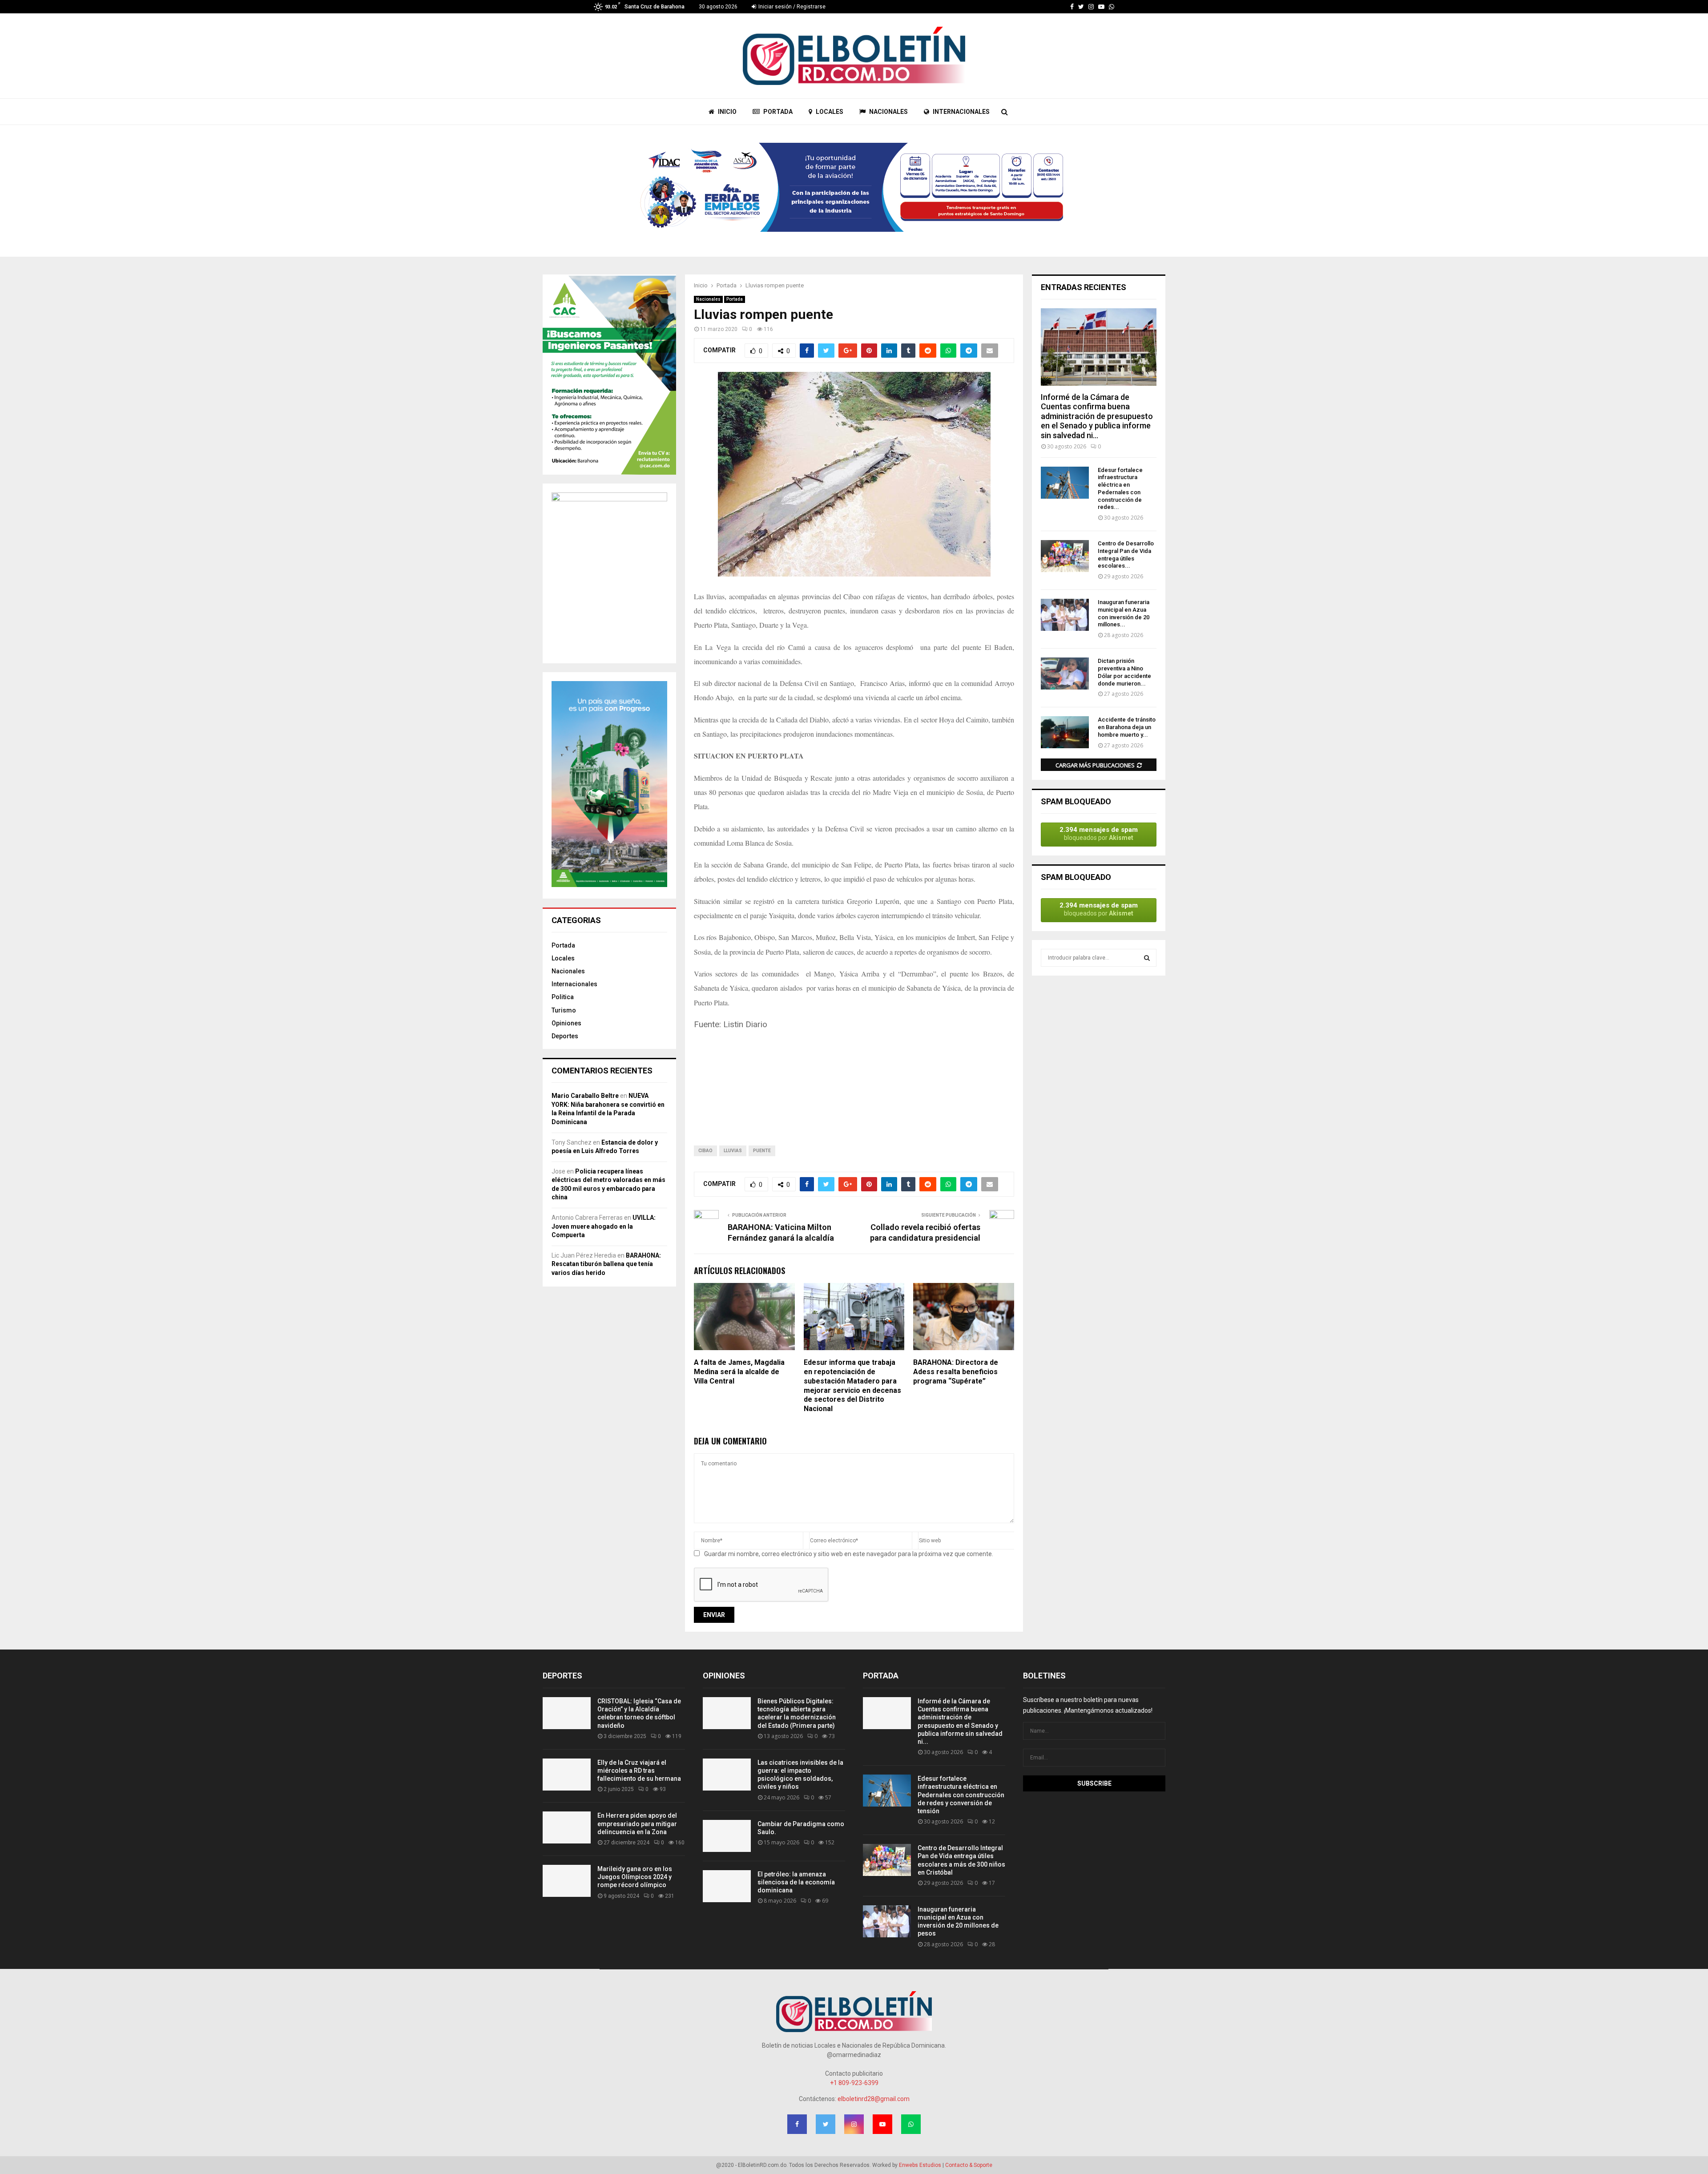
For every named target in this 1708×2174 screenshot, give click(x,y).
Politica (563, 997)
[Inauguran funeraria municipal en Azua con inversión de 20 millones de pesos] (1065, 615)
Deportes (565, 1036)
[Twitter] (1081, 7)
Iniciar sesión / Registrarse (791, 7)
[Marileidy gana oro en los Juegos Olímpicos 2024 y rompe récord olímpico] (567, 1881)
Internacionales (574, 984)
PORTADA (777, 112)
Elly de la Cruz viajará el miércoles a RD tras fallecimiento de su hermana (639, 1771)
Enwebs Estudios (920, 2165)
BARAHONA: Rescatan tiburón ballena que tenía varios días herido (606, 1264)
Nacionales (708, 299)
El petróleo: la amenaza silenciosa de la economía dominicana (796, 1882)
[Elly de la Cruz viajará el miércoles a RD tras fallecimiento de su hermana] (567, 1775)
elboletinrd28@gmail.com (874, 2099)
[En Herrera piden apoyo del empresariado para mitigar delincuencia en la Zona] (567, 1827)
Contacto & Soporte (969, 2165)
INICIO (727, 112)
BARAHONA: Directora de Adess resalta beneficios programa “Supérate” (956, 1372)
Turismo (564, 1010)
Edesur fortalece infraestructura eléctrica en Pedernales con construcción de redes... (1120, 489)
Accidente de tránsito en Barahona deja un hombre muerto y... (1127, 727)
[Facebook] (1072, 7)
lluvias (733, 1151)
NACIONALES (888, 112)
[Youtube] (1101, 7)
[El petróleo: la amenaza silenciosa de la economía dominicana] (727, 1886)
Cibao (705, 1151)
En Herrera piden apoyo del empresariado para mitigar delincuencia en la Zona (637, 1823)
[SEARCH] (1147, 958)
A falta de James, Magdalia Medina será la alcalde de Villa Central (739, 1372)
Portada (735, 299)
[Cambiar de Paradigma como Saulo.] (727, 1836)
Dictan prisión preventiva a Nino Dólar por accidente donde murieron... (1124, 672)
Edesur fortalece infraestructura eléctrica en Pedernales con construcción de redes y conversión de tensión (961, 1795)
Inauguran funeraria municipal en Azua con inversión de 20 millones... (1124, 613)
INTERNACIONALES (961, 112)
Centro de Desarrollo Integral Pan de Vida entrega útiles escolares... (1126, 555)
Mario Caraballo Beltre (585, 1096)
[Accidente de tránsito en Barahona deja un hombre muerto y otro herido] (1065, 732)
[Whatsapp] (1112, 7)
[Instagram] (1091, 7)
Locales (563, 958)
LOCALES (829, 112)
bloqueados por (1099, 833)
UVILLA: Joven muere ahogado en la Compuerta (604, 1226)
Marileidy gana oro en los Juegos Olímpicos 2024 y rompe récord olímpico (635, 1877)
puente (762, 1151)
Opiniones (566, 1023)
